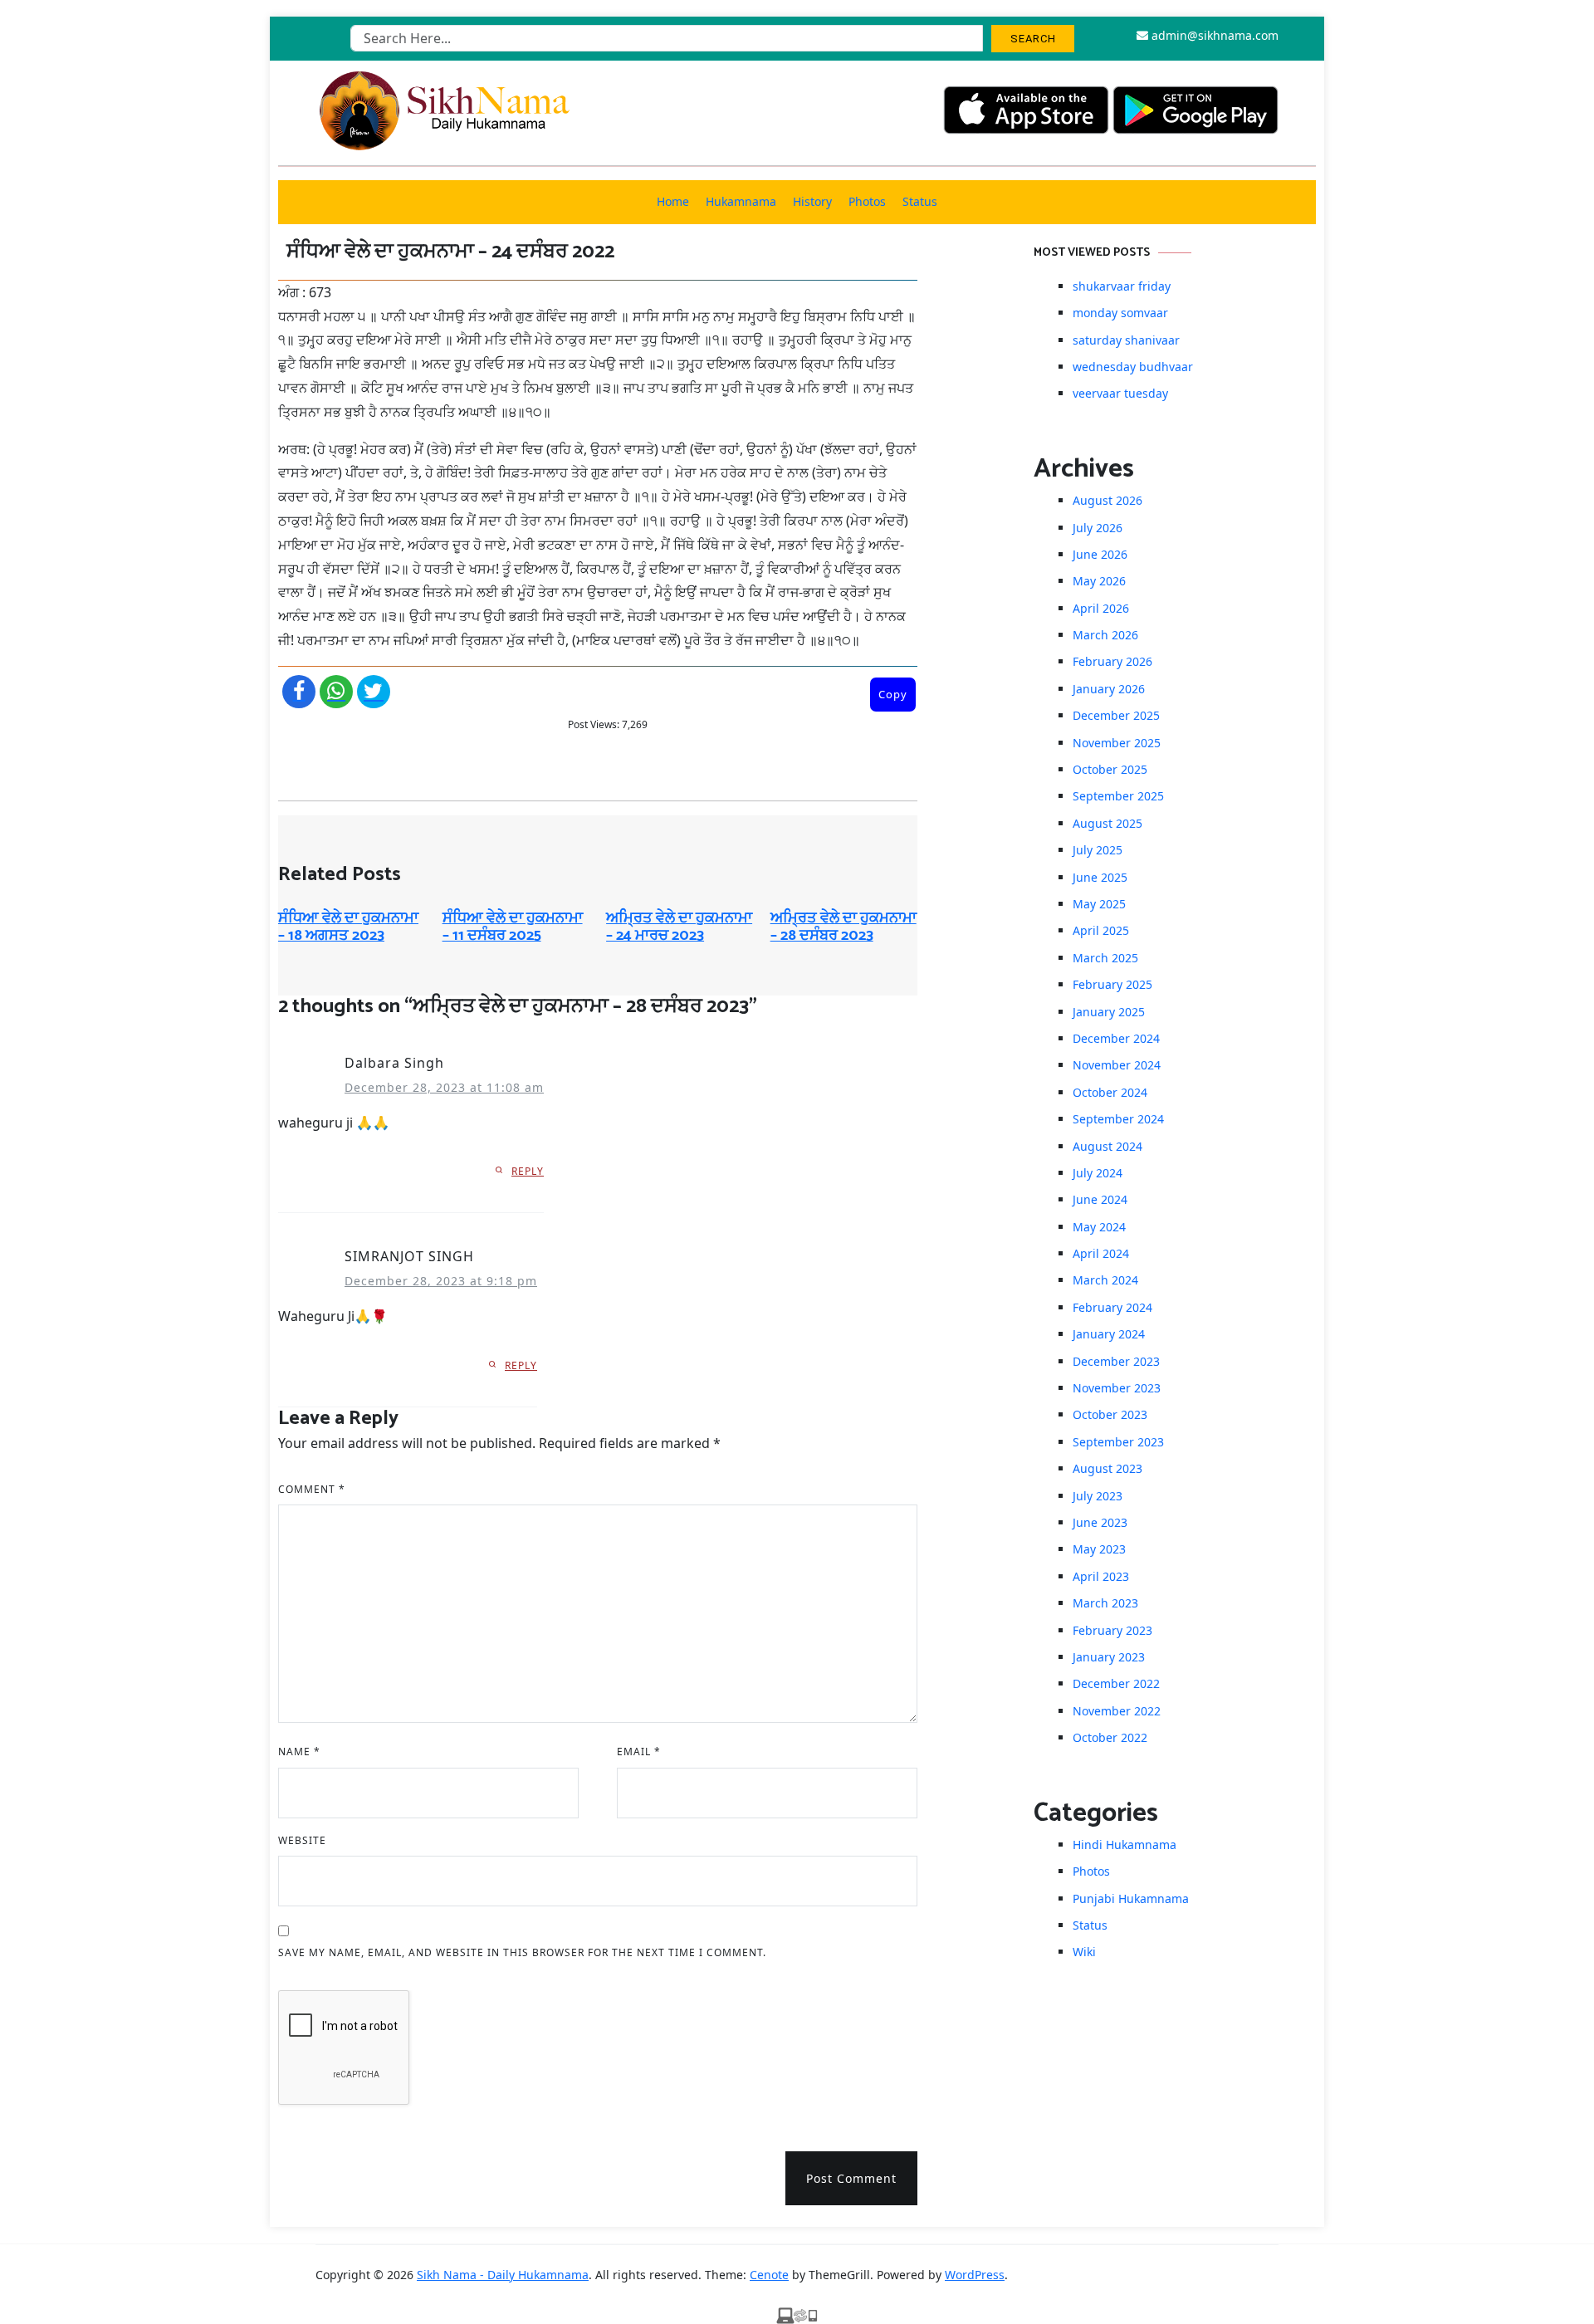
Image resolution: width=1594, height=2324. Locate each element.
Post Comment (851, 2178)
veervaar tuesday (1120, 393)
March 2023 (1105, 1603)
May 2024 (1099, 1227)
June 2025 (1100, 877)
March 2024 (1105, 1280)
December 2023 (1116, 1361)
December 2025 (1116, 715)
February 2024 (1112, 1307)
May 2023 (1099, 1549)
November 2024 (1117, 1065)
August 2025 (1107, 823)
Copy (893, 694)
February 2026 (1112, 661)
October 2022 (1110, 1737)
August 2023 (1107, 1468)
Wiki (1084, 1952)
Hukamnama (741, 201)
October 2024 (1110, 1092)
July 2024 (1098, 1173)
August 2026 (1107, 500)
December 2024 (1116, 1038)
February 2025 (1112, 984)
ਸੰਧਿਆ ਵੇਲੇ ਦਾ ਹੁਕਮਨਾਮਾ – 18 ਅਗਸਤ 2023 (348, 927)
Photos (867, 201)
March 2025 (1105, 958)
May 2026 (1099, 581)
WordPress (975, 2275)
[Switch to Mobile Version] (797, 2314)
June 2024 (1100, 1199)
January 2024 (1109, 1334)
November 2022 (1117, 1711)
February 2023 (1112, 1630)
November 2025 (1117, 743)
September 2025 (1118, 796)
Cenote (769, 2275)
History (812, 201)
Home (673, 201)
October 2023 (1110, 1414)
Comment (312, 1489)
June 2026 (1100, 554)
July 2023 (1098, 1496)
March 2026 (1105, 635)
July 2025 (1098, 850)
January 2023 (1109, 1657)
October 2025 (1110, 769)
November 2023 (1117, 1388)
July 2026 (1098, 528)
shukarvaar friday (1122, 286)
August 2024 (1107, 1146)
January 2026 (1109, 689)
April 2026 (1101, 608)
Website (302, 1840)
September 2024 (1118, 1119)
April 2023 (1101, 1576)
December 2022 (1116, 1683)
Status (920, 201)
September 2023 (1118, 1442)
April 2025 (1101, 930)
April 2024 (1101, 1253)
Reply (528, 1171)
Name (299, 1752)
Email (639, 1752)
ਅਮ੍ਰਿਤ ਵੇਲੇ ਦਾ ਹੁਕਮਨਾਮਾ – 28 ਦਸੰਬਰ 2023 (843, 927)
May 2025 (1099, 904)
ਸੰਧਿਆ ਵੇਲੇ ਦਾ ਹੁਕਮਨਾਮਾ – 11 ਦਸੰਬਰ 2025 (513, 927)
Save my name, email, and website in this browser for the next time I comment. (522, 1952)
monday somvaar (1120, 313)
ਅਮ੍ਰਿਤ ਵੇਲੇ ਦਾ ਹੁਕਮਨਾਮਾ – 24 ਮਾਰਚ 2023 (679, 927)
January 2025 (1109, 1012)
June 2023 (1100, 1522)
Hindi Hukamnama (1125, 1845)
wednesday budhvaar (1133, 367)
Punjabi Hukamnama (1131, 1898)
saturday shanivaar (1126, 340)
